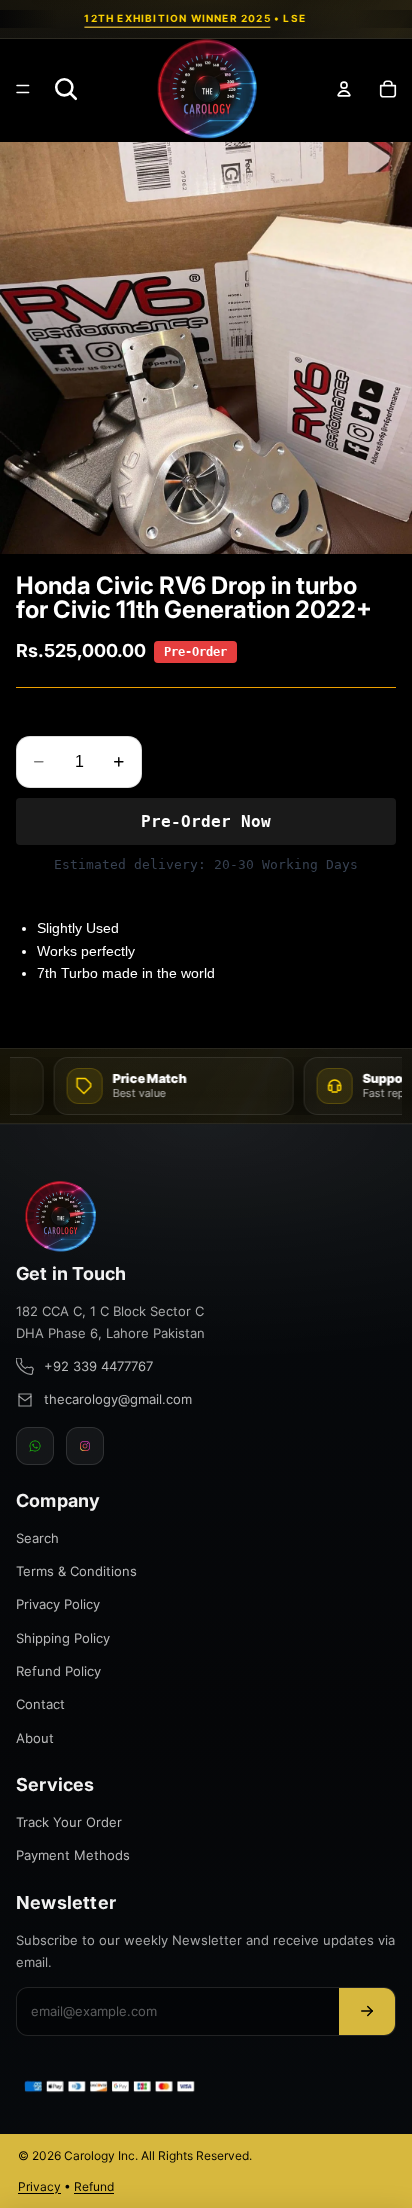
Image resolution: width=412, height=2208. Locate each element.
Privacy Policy (58, 1604)
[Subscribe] (367, 2011)
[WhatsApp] (35, 1446)
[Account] (344, 89)
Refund (94, 2186)
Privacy (39, 2186)
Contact (40, 1704)
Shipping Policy (63, 1638)
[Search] (66, 89)
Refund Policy (58, 1671)
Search (37, 1538)
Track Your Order (69, 1822)
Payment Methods (73, 1855)
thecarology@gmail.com (118, 1399)
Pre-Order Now (206, 821)
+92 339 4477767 (98, 1366)
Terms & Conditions (76, 1571)
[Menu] (23, 89)
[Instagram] (85, 1446)
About (35, 1738)
